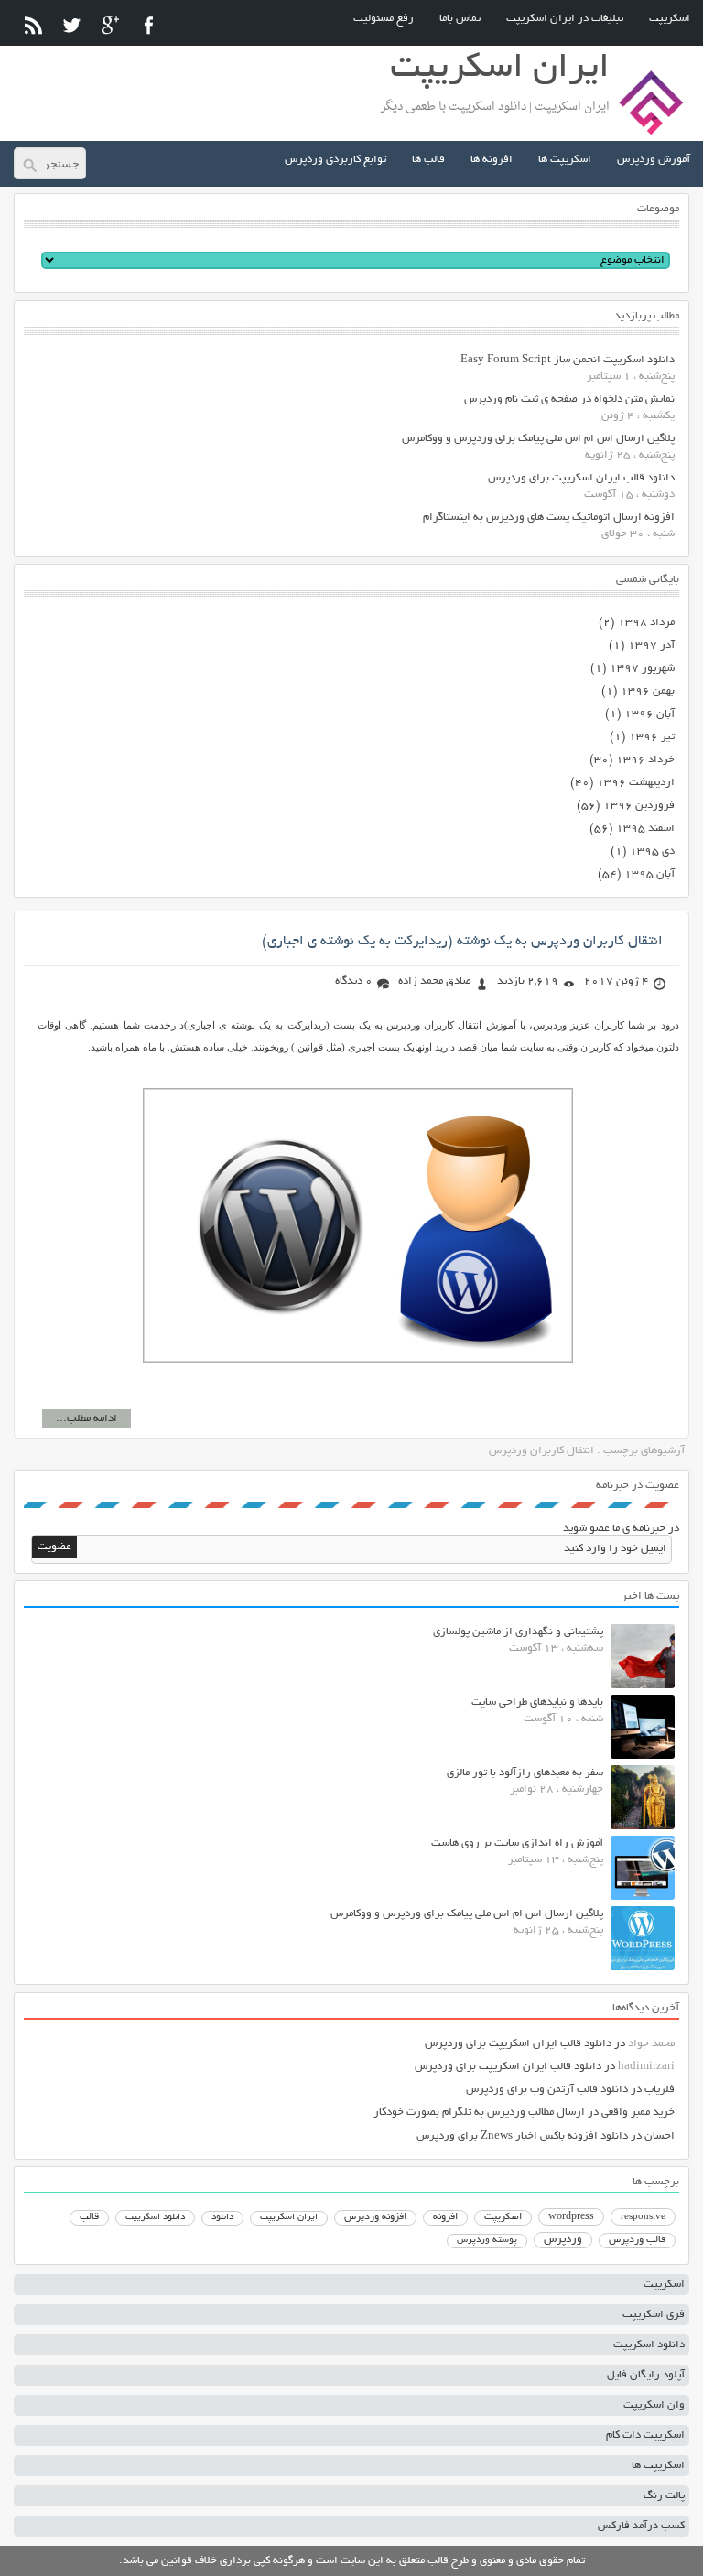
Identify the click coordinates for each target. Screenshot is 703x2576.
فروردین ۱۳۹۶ (639, 806)
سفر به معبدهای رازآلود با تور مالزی (525, 1773)
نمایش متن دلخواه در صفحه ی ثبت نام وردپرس (569, 399)
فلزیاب (660, 2090)
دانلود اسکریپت (155, 2217)
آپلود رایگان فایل (646, 2375)
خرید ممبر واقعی (638, 2113)
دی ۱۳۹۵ (652, 851)
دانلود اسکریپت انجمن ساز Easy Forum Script (568, 360)
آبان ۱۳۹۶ (649, 714)
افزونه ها (492, 160)
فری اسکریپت (654, 2315)
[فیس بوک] (149, 25)
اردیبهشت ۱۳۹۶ (636, 783)
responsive (643, 2217)
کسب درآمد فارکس (641, 2526)
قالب (89, 2217)
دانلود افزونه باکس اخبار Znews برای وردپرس (522, 2136)
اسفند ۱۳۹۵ (645, 829)
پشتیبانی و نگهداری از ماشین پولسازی (518, 1632)
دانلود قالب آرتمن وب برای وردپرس (547, 2090)
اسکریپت (670, 19)
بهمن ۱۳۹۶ (648, 691)
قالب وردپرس (637, 2240)
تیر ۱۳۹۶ (652, 737)
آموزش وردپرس (654, 160)
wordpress (571, 2217)
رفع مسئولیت (384, 19)
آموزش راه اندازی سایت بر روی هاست (517, 1843)
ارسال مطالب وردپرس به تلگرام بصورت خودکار (479, 2113)
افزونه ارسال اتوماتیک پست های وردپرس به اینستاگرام (549, 517)
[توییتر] (72, 25)
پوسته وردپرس (487, 2241)
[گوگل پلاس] (110, 25)
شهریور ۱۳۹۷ (642, 668)
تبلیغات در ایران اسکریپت (565, 19)
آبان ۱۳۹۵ (649, 874)
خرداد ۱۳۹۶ (645, 760)
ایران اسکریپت (289, 2218)
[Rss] (33, 25)
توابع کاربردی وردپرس (335, 160)
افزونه (445, 2217)
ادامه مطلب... (87, 1419)
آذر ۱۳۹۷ (651, 646)
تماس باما (460, 19)
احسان (660, 2136)
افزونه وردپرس (375, 2217)
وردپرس (563, 2240)
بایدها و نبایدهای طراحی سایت (537, 1703)
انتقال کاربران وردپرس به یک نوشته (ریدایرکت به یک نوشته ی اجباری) (462, 942)
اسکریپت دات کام (645, 2436)
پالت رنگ (664, 2496)
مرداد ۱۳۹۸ (646, 623)
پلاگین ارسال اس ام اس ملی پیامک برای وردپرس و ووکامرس (538, 439)
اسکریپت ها (565, 160)
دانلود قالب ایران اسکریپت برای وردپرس (581, 478)
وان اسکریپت (654, 2405)
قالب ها (428, 160)
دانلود (222, 2218)
